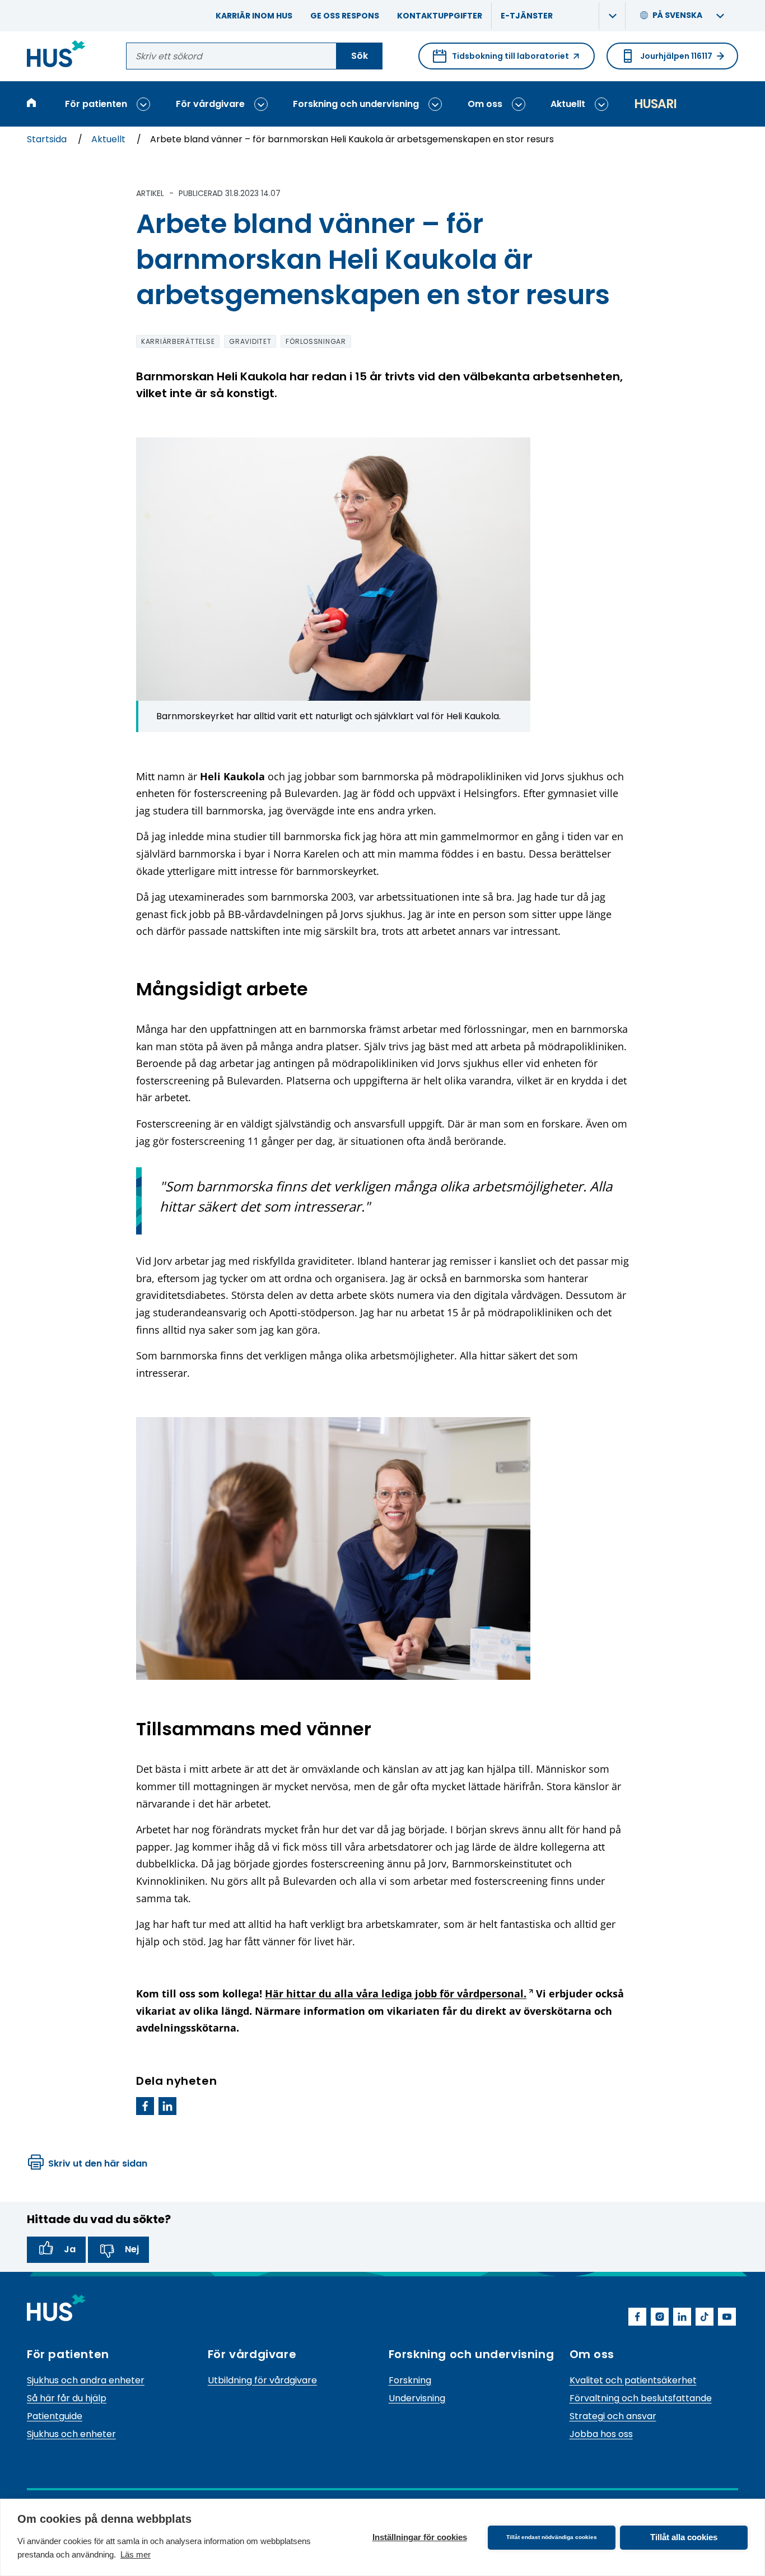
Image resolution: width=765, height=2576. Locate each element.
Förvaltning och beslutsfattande (641, 2398)
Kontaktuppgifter (440, 16)
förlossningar (316, 341)
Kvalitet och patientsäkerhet (633, 2380)
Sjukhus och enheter (71, 2434)
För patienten (96, 104)
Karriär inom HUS (254, 16)
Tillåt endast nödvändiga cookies (552, 2537)
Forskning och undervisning (356, 104)
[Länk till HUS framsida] (56, 56)
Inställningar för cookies (420, 2537)
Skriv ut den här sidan (98, 2163)
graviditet (250, 341)
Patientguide (55, 2416)
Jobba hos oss (601, 2434)
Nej (132, 2249)
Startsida (48, 139)
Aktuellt (568, 104)
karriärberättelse (178, 341)
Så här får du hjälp (67, 2398)
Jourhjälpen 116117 (676, 56)
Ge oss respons (345, 16)
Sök (360, 56)
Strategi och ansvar (613, 2416)
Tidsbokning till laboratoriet (501, 60)
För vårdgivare (210, 104)
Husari (655, 104)
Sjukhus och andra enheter (86, 2380)
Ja (70, 2249)
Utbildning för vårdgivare (262, 2380)
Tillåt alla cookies (684, 2537)
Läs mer (136, 2554)
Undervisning (417, 2398)
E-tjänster (527, 16)
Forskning (410, 2380)
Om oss (485, 104)
